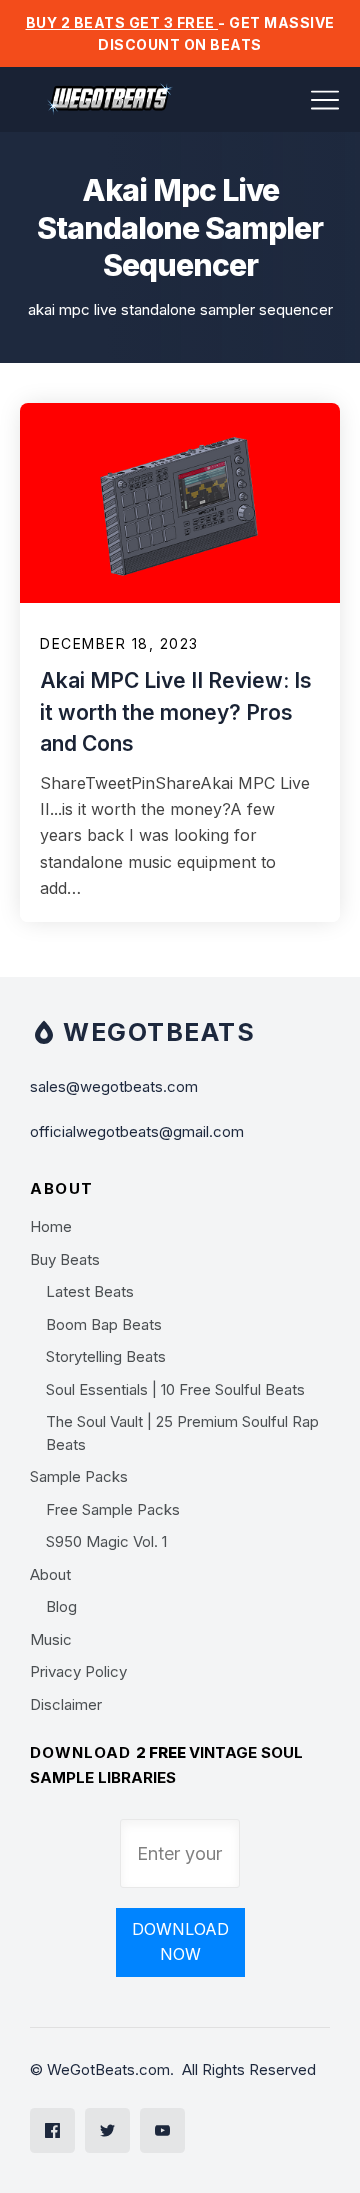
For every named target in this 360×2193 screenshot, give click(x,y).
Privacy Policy (78, 1671)
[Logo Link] (110, 99)
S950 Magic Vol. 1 (106, 1541)
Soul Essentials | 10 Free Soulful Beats (175, 1389)
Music (51, 1639)
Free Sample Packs (113, 1509)
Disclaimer (66, 1704)
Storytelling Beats (106, 1356)
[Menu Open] (285, 100)
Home (51, 1226)
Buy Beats (65, 1259)
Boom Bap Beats (104, 1324)
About (50, 1574)
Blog (61, 1606)
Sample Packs (79, 1476)
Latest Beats (90, 1291)
